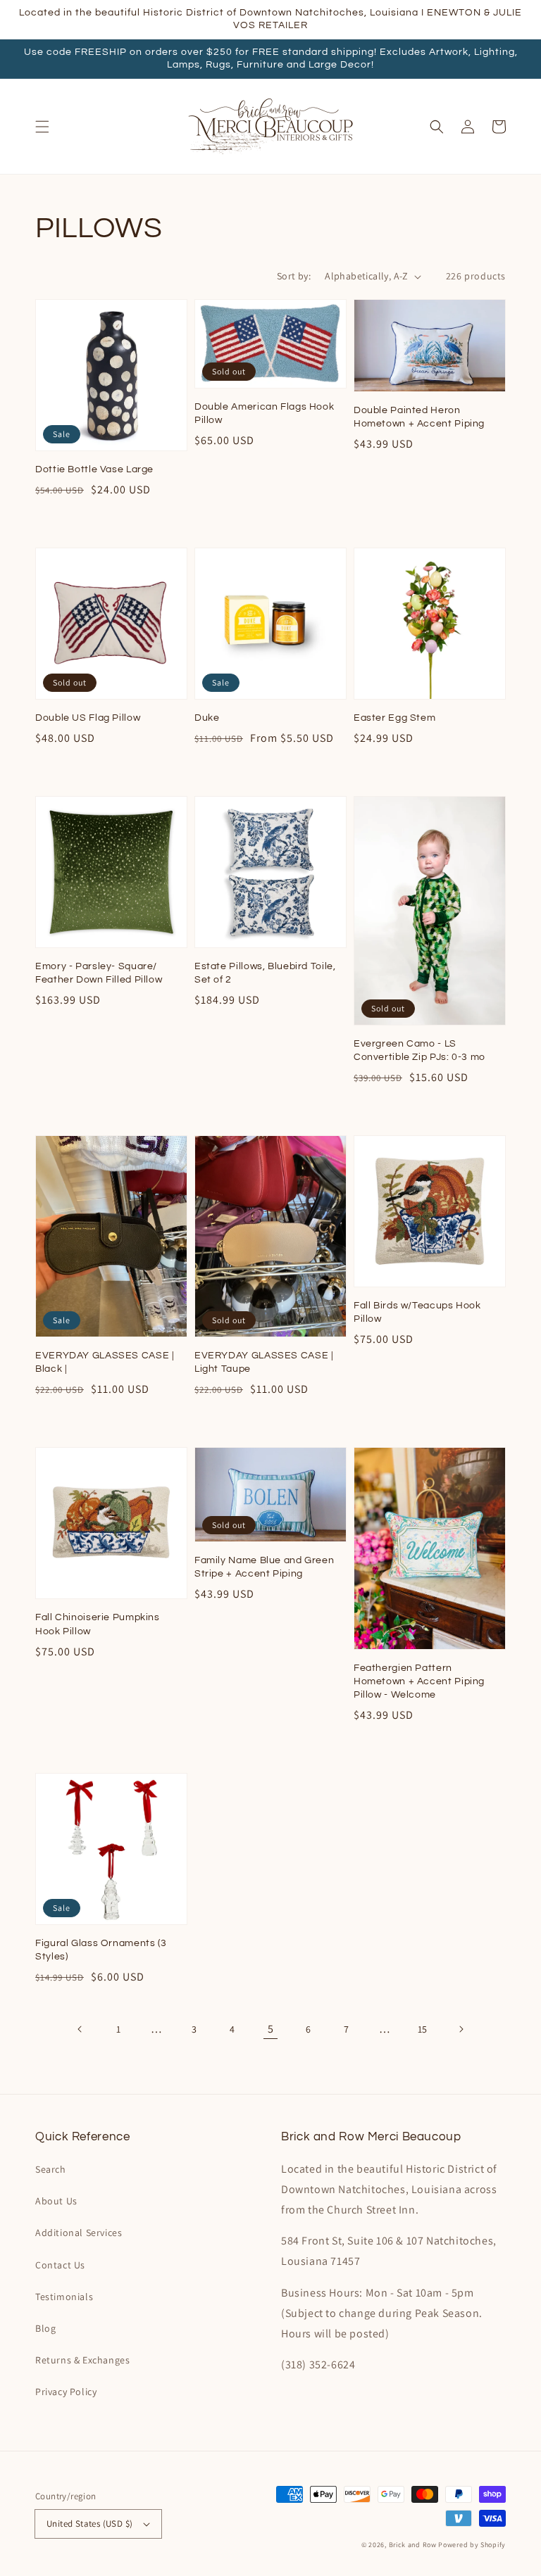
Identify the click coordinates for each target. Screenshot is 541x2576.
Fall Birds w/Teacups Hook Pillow (417, 1312)
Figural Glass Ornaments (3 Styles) (101, 1950)
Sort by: (294, 276)
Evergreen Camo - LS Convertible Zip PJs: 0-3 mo (419, 1050)
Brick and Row (413, 2545)
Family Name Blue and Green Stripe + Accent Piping (264, 1567)
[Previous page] (80, 2029)
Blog (45, 2328)
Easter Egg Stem (394, 718)
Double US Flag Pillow (88, 718)
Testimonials (64, 2297)
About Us (56, 2201)
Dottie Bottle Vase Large (94, 469)
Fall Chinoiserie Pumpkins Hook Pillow (98, 1624)
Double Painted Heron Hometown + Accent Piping (419, 417)
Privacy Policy (66, 2392)
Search (51, 2169)
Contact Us (60, 2265)
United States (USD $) (89, 2524)
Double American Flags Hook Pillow (264, 413)
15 (423, 2029)
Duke (207, 718)
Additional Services (79, 2233)
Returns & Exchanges (82, 2360)
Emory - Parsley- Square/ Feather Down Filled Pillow (99, 973)
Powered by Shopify (472, 2545)
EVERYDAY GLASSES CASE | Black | (105, 1362)
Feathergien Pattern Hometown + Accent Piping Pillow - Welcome (419, 1681)
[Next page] (461, 2029)
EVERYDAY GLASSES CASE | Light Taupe (264, 1362)
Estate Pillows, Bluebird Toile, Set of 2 (265, 973)
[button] (42, 127)
